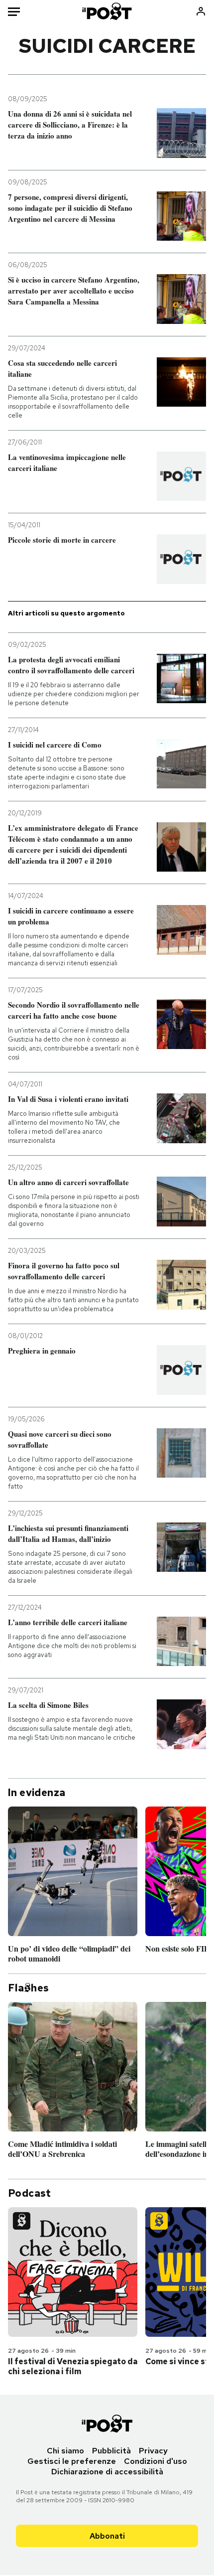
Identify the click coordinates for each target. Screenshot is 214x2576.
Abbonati (107, 2536)
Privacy (153, 2451)
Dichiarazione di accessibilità (107, 2472)
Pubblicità (111, 2451)
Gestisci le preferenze (72, 2461)
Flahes (28, 1988)
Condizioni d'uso (156, 2461)
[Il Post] (107, 11)
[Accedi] (201, 11)
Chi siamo (65, 2451)
